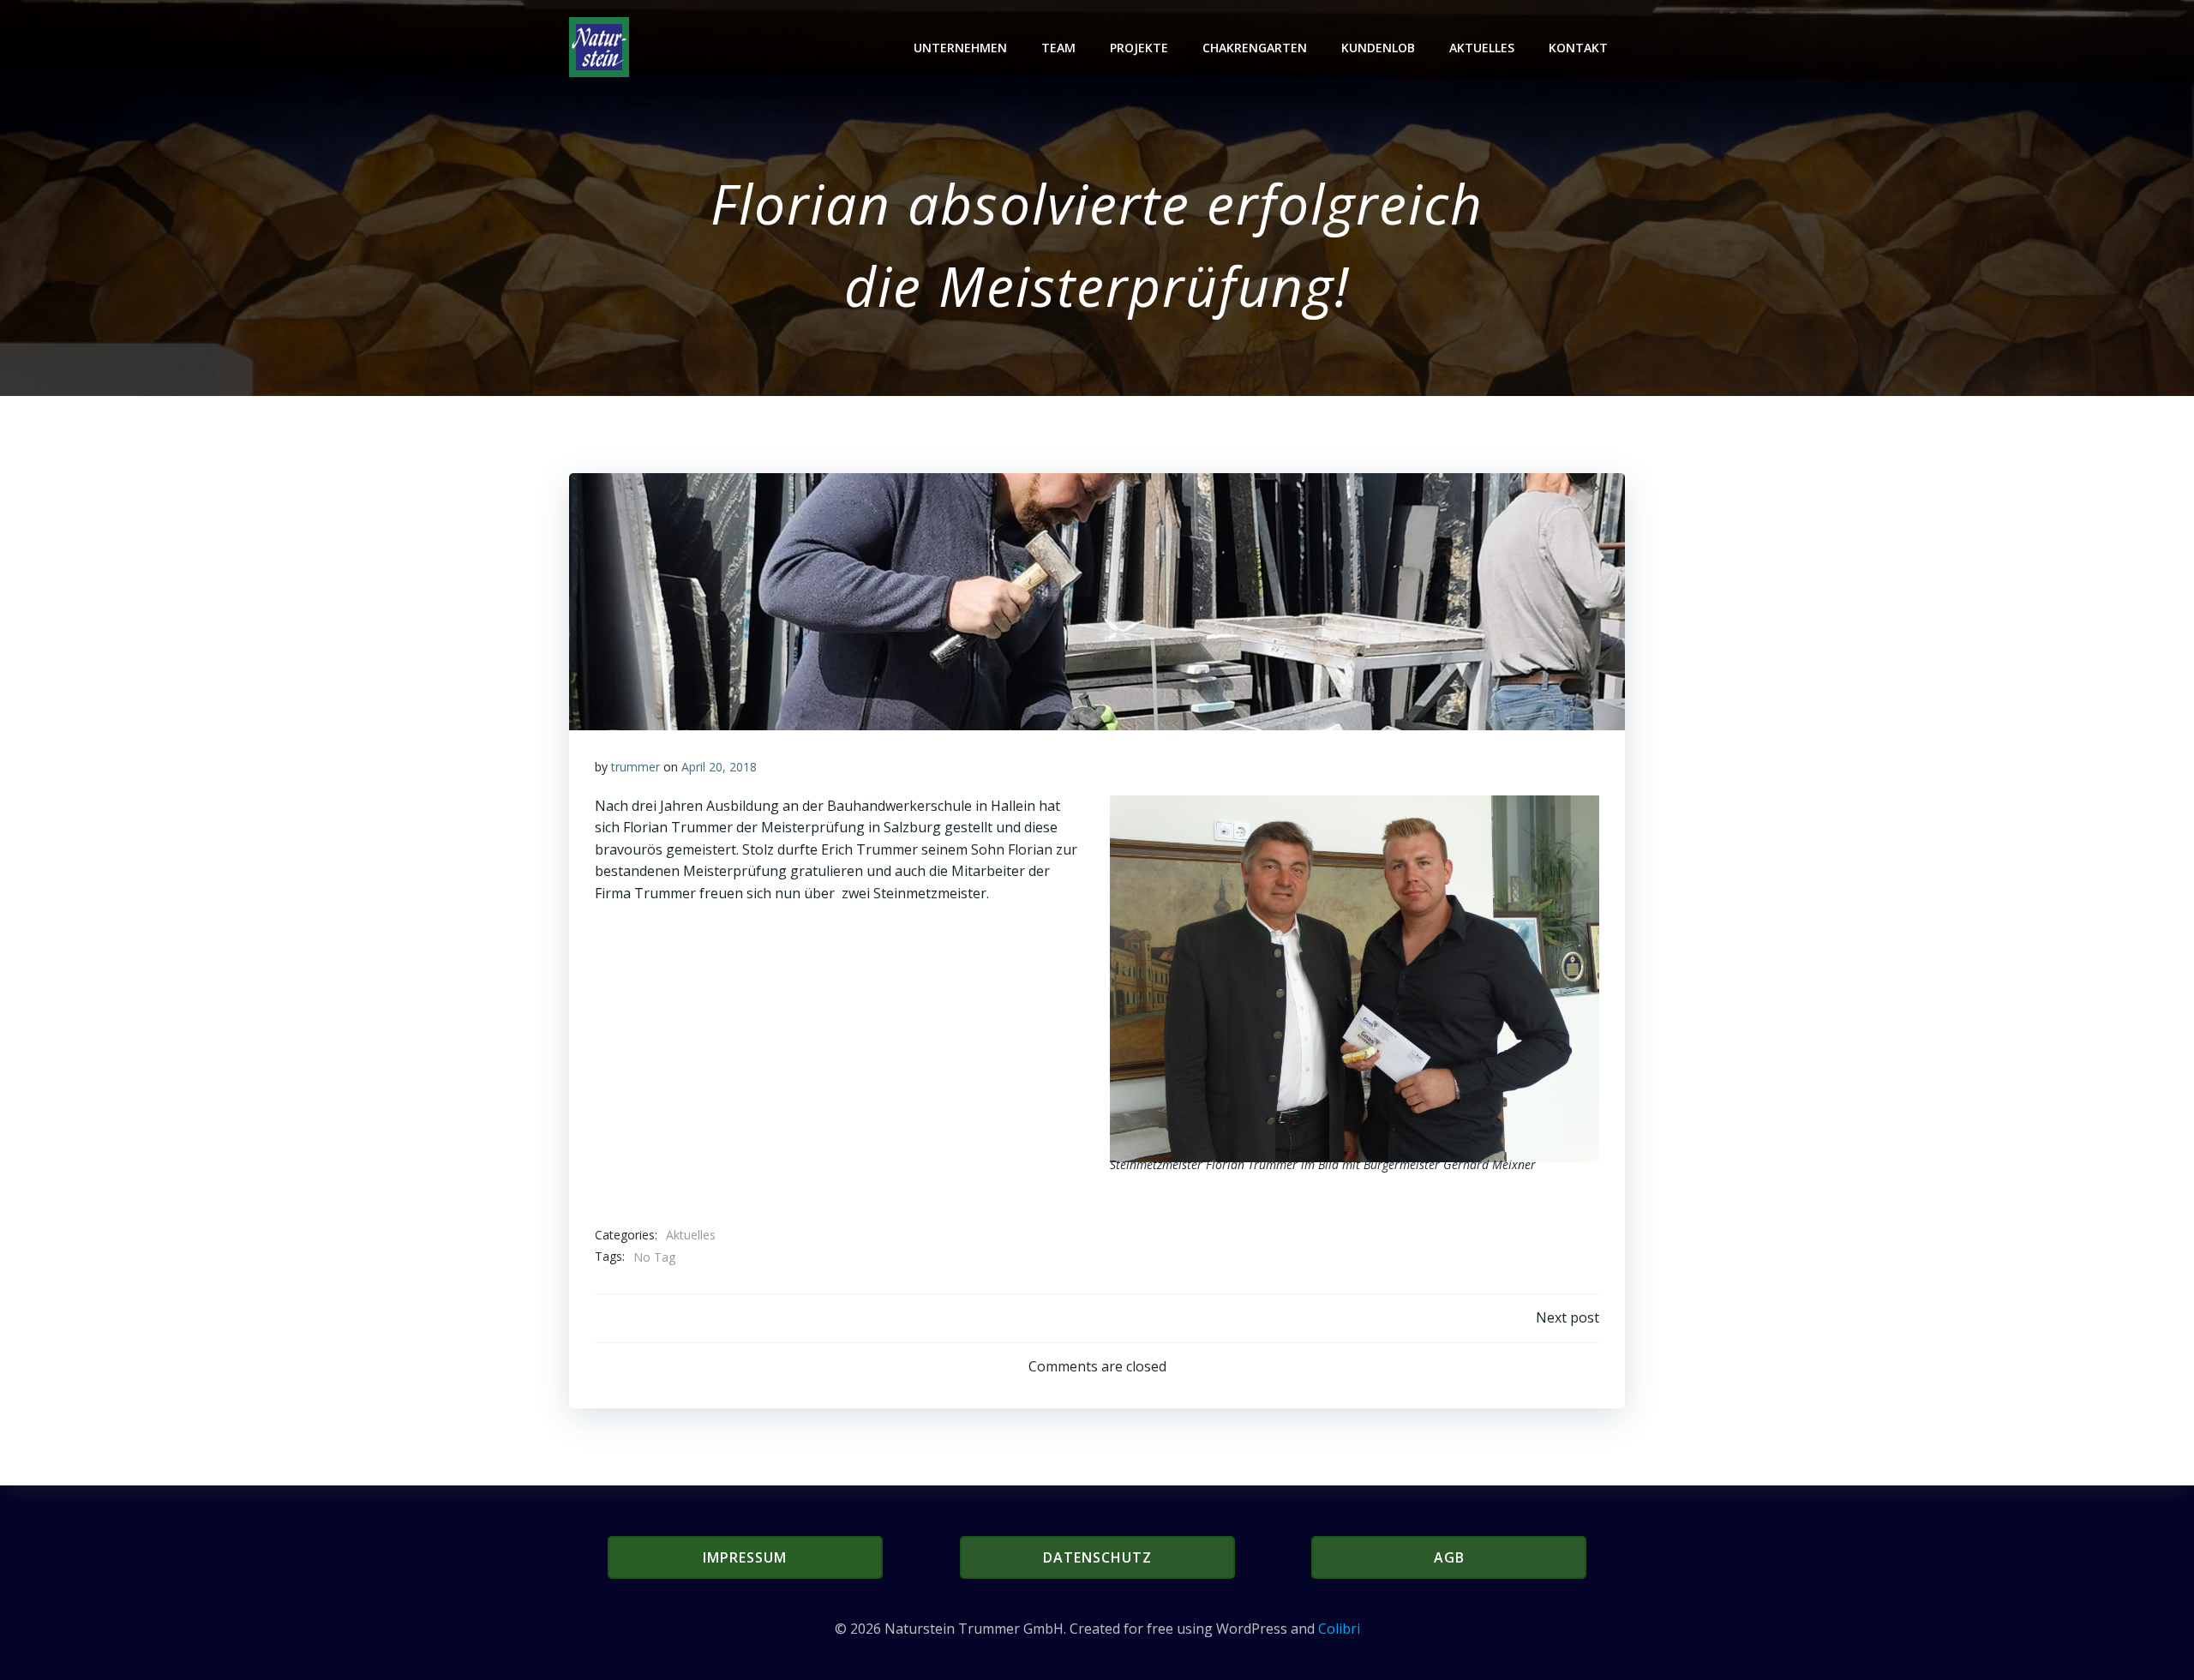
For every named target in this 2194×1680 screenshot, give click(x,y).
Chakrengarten (1255, 48)
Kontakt (1578, 48)
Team (1058, 48)
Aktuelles (1482, 48)
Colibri (1339, 1629)
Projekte (1139, 48)
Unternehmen (960, 48)
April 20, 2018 (719, 767)
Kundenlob (1378, 48)
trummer (635, 767)
